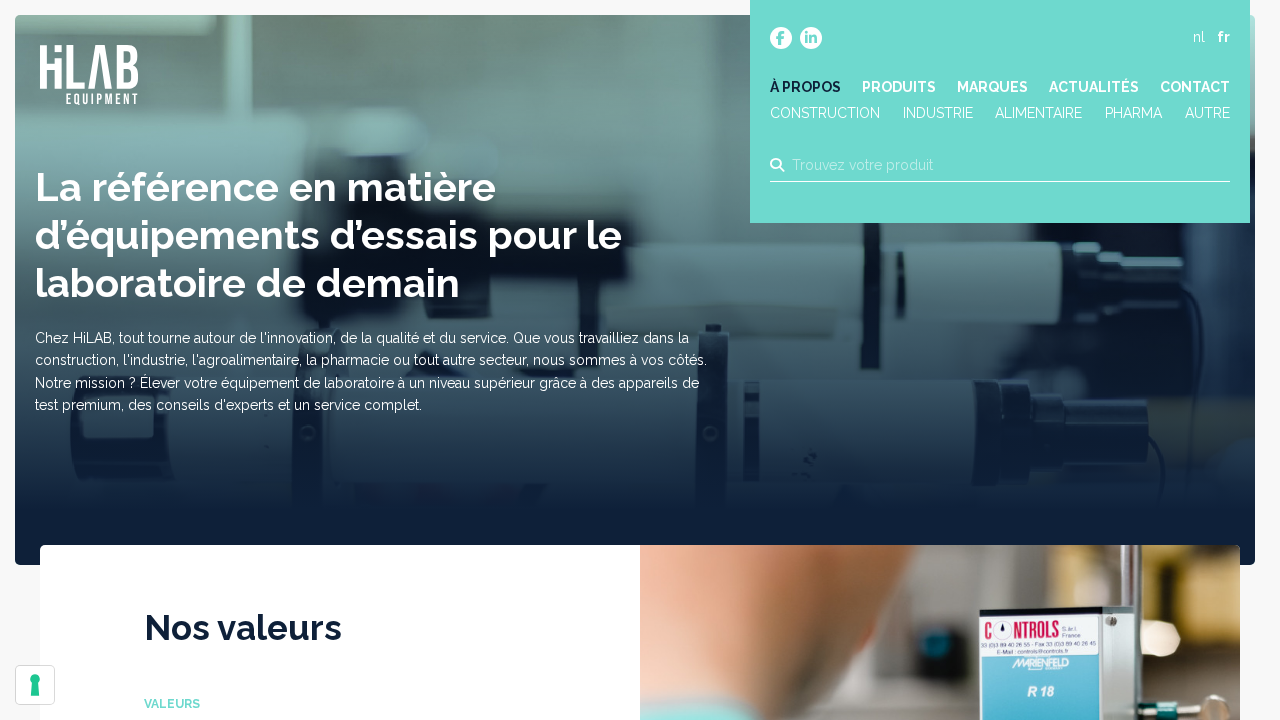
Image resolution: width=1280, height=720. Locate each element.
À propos (805, 87)
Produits (899, 87)
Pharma (1133, 113)
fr (1223, 37)
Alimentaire (1038, 113)
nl (1199, 37)
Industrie (938, 113)
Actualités (1094, 87)
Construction (825, 113)
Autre (1207, 113)
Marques (992, 87)
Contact (1195, 87)
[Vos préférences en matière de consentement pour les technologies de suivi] (35, 685)
